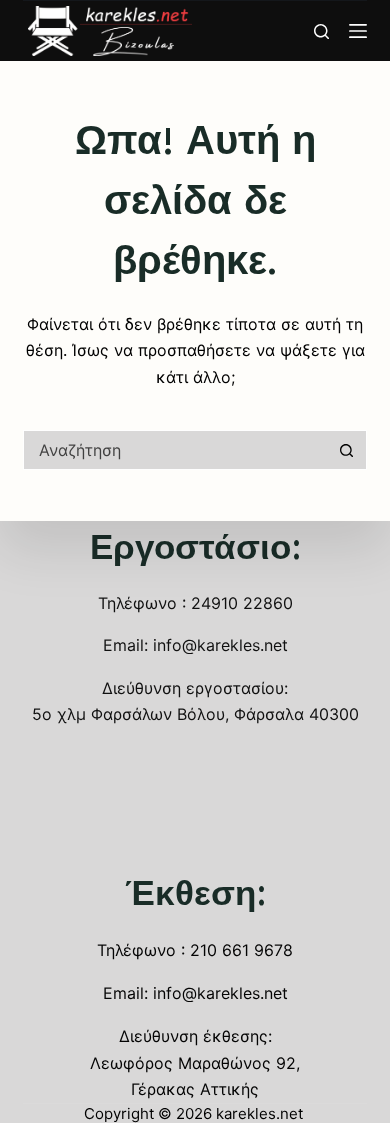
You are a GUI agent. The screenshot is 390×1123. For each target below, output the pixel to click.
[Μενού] (358, 31)
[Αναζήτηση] (321, 31)
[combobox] (175, 450)
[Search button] (347, 450)
